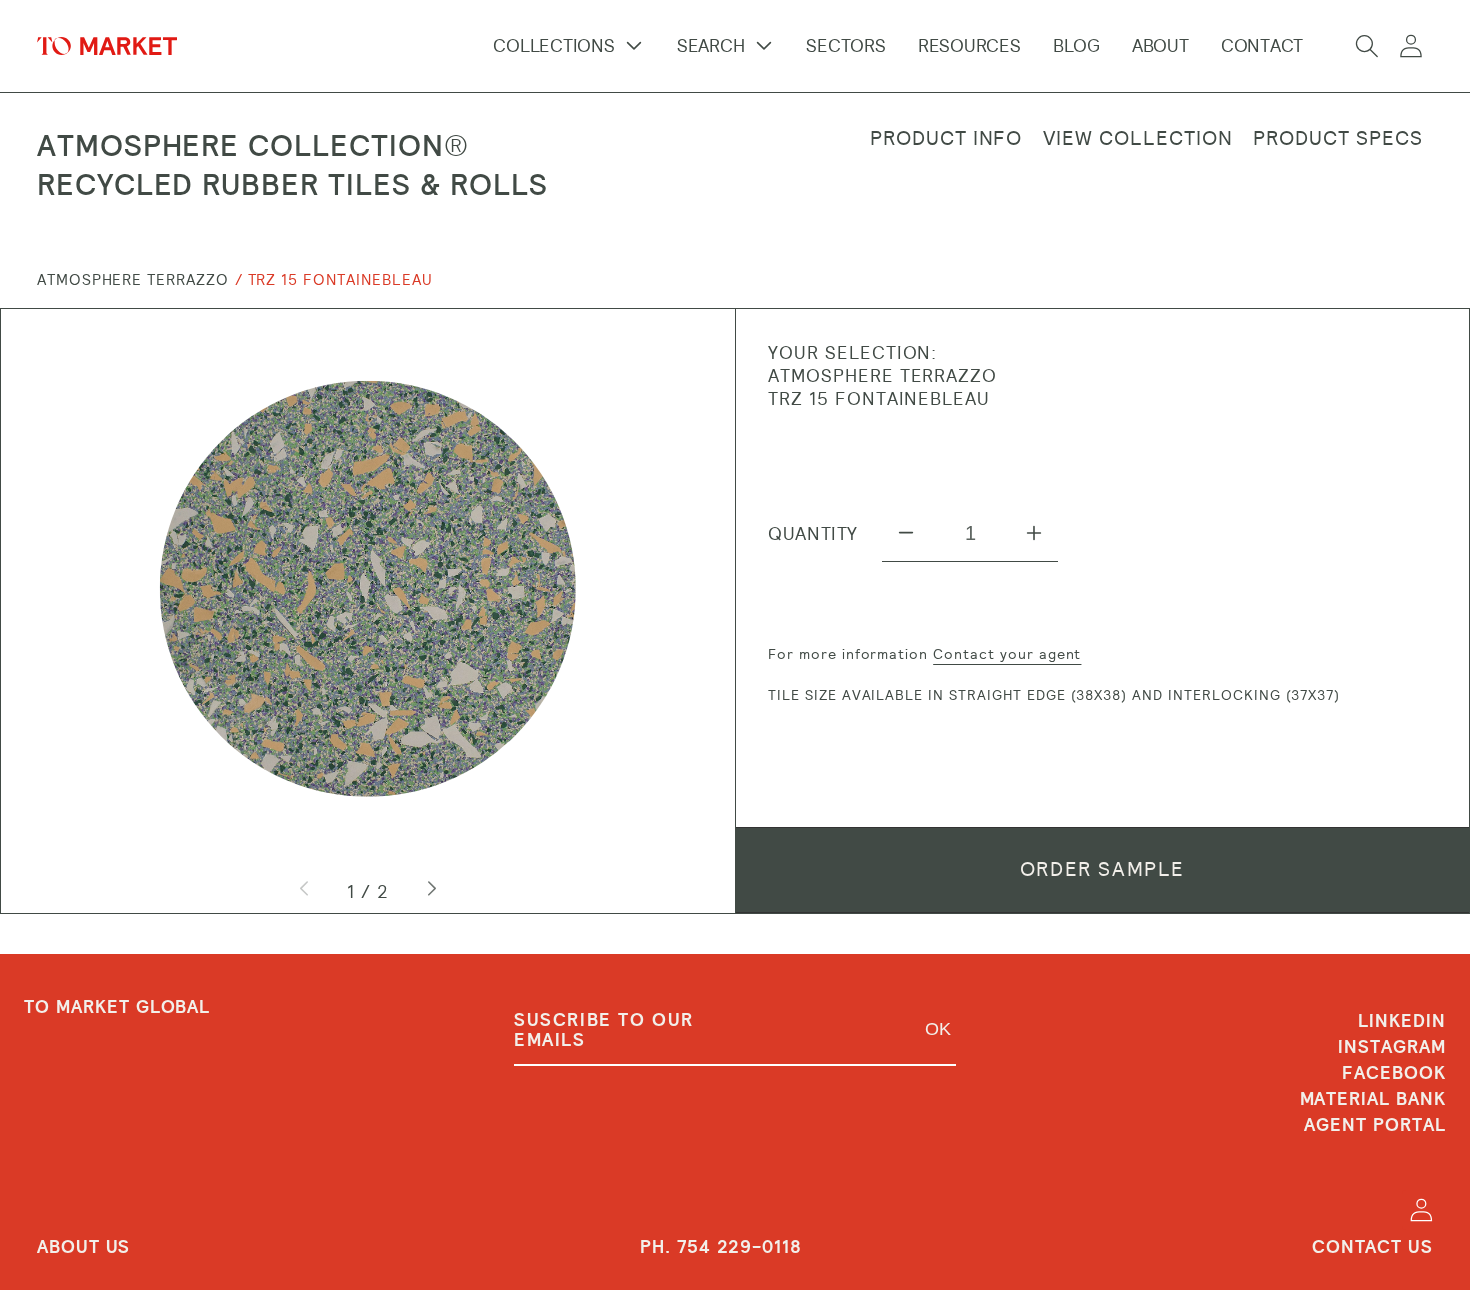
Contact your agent (1007, 654)
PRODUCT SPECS (1337, 138)
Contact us (1373, 1247)
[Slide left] (306, 891)
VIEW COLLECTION (1137, 138)
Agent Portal (1375, 1125)
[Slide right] (430, 891)
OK (938, 1029)
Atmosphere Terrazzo (133, 280)
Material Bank (1373, 1099)
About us (84, 1247)
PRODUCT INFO (946, 138)
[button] (1367, 46)
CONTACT (1262, 45)
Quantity (813, 533)
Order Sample (1102, 869)
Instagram (1392, 1047)
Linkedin (1402, 1022)
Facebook (1394, 1073)
